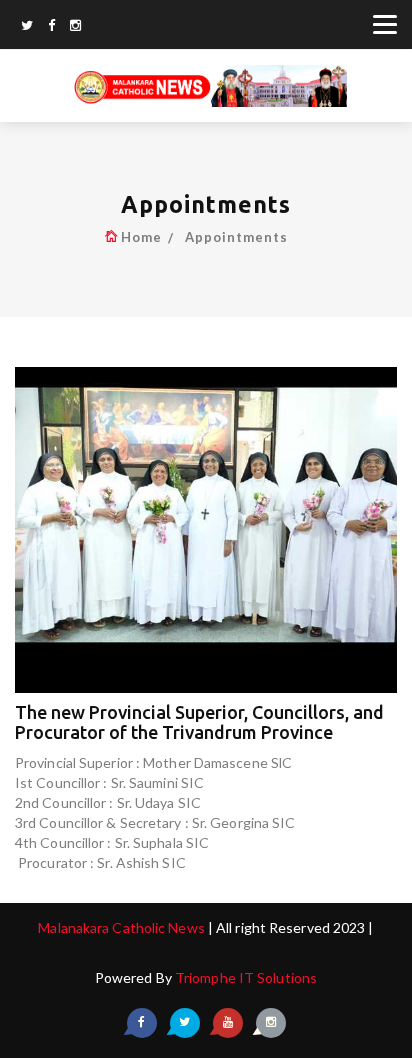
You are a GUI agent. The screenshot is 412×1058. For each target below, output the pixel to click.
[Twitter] (27, 27)
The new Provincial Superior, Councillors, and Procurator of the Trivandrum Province (199, 722)
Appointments (236, 237)
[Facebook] (51, 27)
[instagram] (75, 27)
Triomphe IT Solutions (246, 977)
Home (141, 237)
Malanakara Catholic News (123, 927)
